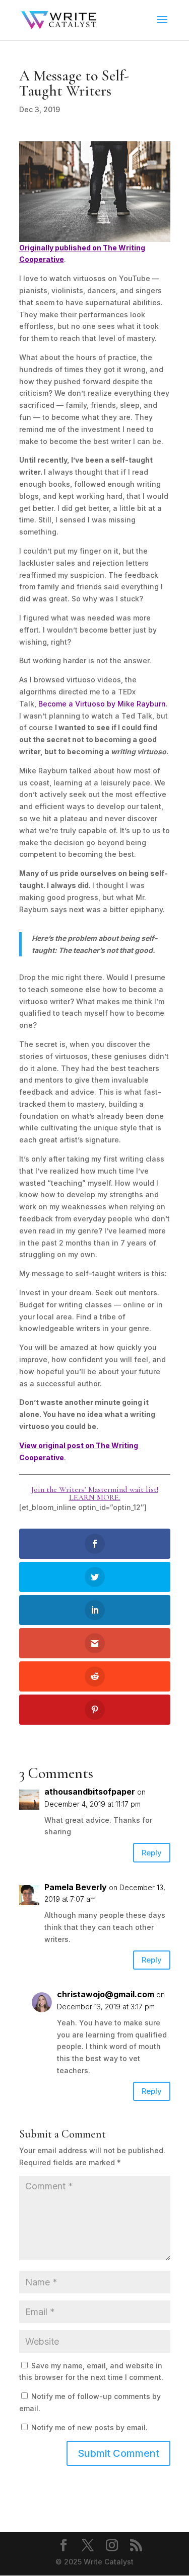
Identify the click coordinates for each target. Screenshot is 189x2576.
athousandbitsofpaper (90, 1792)
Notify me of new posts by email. (89, 2427)
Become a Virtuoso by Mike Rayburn (102, 704)
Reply (152, 1853)
